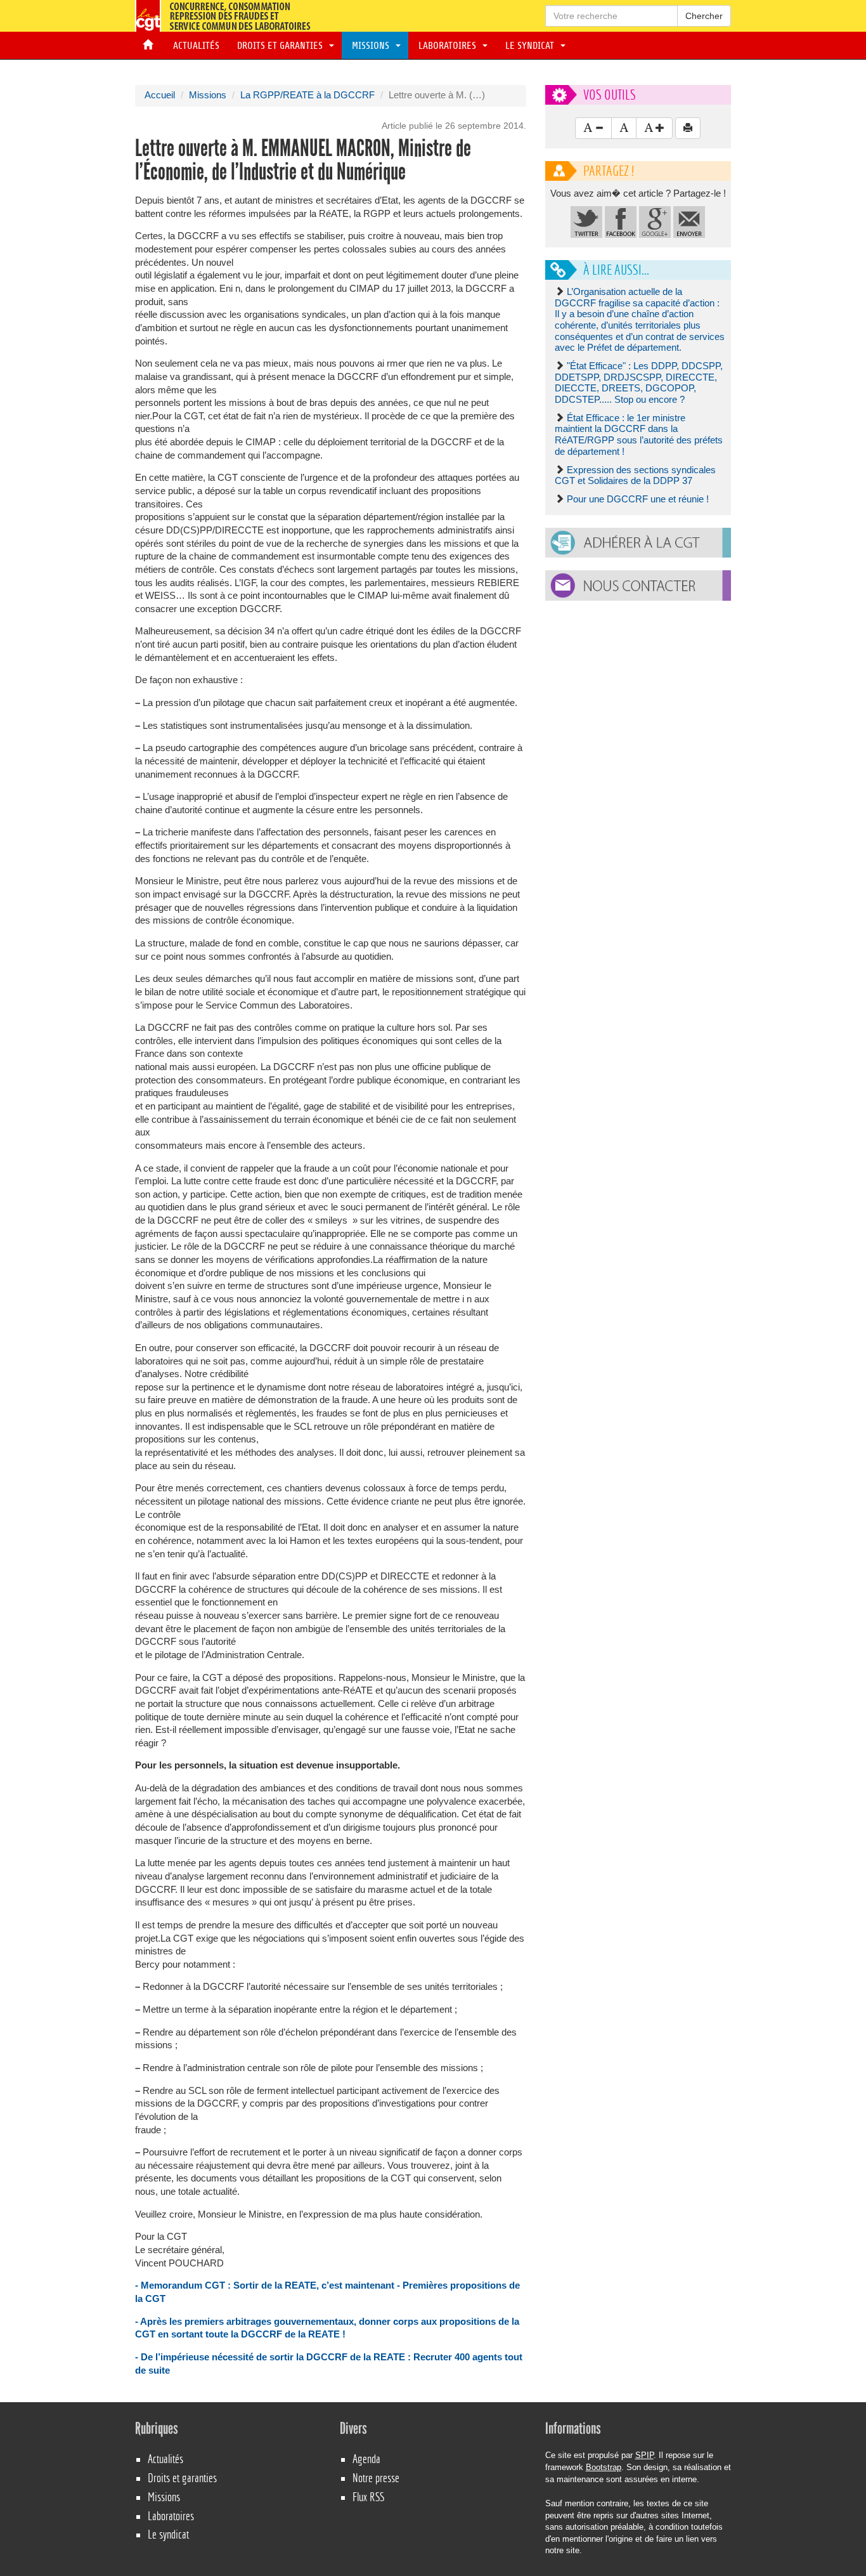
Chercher (704, 16)
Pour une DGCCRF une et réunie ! (638, 499)
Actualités (194, 46)
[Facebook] (621, 221)
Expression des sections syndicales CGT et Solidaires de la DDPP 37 (635, 476)
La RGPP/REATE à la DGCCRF (307, 95)
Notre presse (376, 2478)
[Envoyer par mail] (689, 221)
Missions (372, 46)
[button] (638, 543)
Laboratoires (449, 46)
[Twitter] (586, 221)
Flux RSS (368, 2497)
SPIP (644, 2455)
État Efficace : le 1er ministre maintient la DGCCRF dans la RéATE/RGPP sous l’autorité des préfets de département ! (639, 435)
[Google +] (655, 221)
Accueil (160, 95)
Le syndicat (531, 46)
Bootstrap (604, 2467)
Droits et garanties (281, 46)
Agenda (366, 2459)
